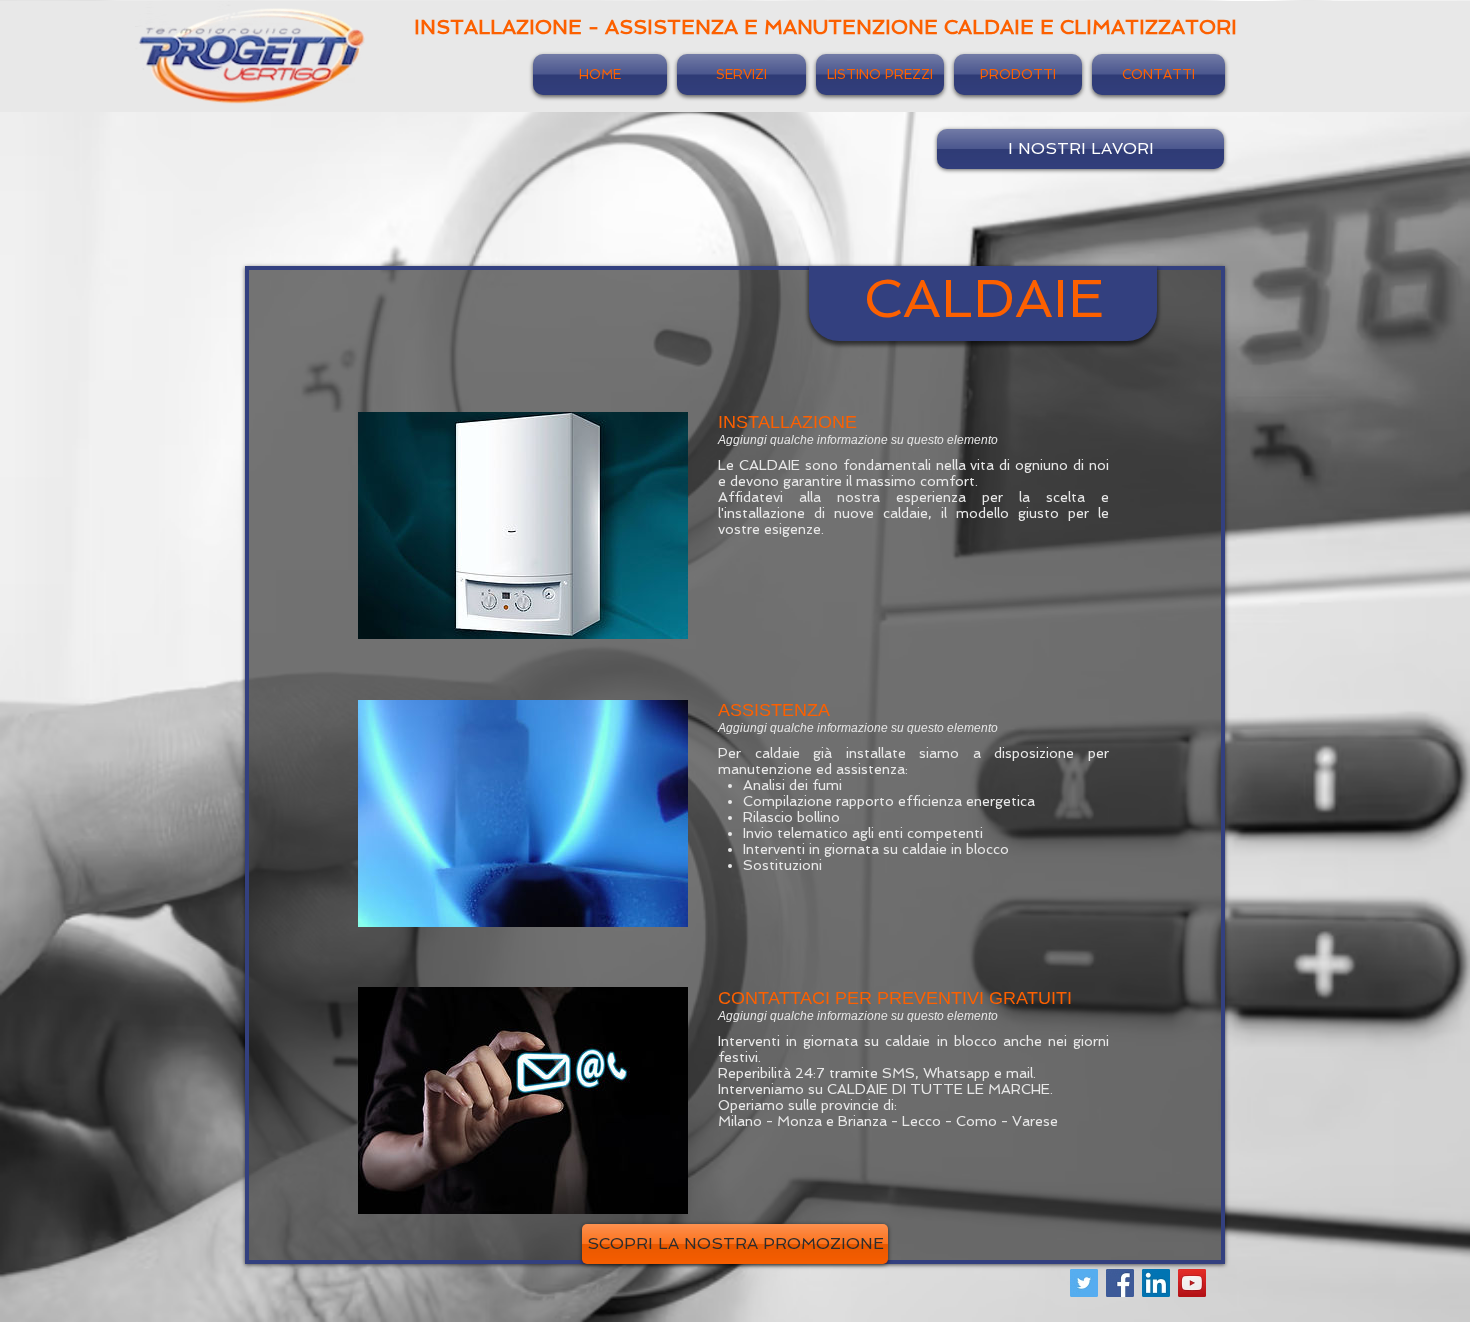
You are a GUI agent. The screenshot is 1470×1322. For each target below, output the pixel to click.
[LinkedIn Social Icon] (1156, 1283)
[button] (735, 1244)
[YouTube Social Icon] (1192, 1283)
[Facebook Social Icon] (1120, 1283)
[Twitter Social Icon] (1084, 1283)
